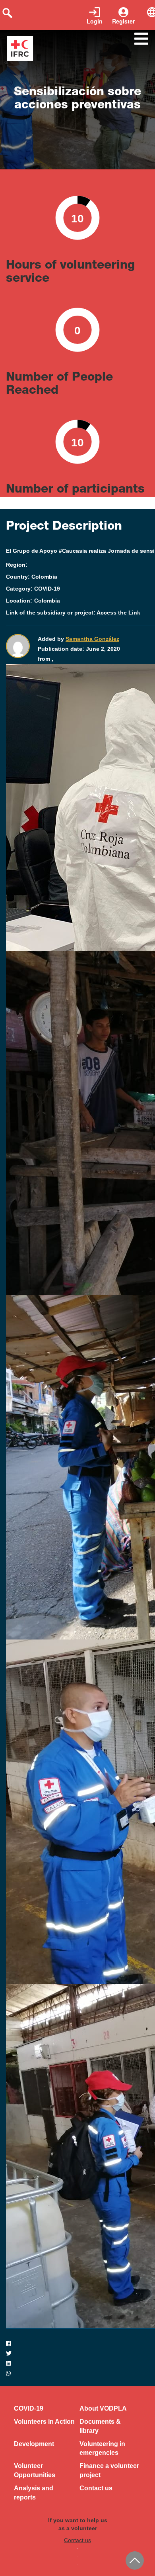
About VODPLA (103, 2408)
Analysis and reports (34, 2493)
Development (34, 2444)
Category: (19, 589)
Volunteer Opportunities (35, 2470)
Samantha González (92, 639)
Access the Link (118, 613)
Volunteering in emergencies (102, 2448)
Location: (19, 601)
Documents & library (100, 2426)
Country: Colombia (32, 577)
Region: (17, 565)
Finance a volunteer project (109, 2470)
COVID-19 (29, 2408)
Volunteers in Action (44, 2422)
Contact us (96, 2488)
